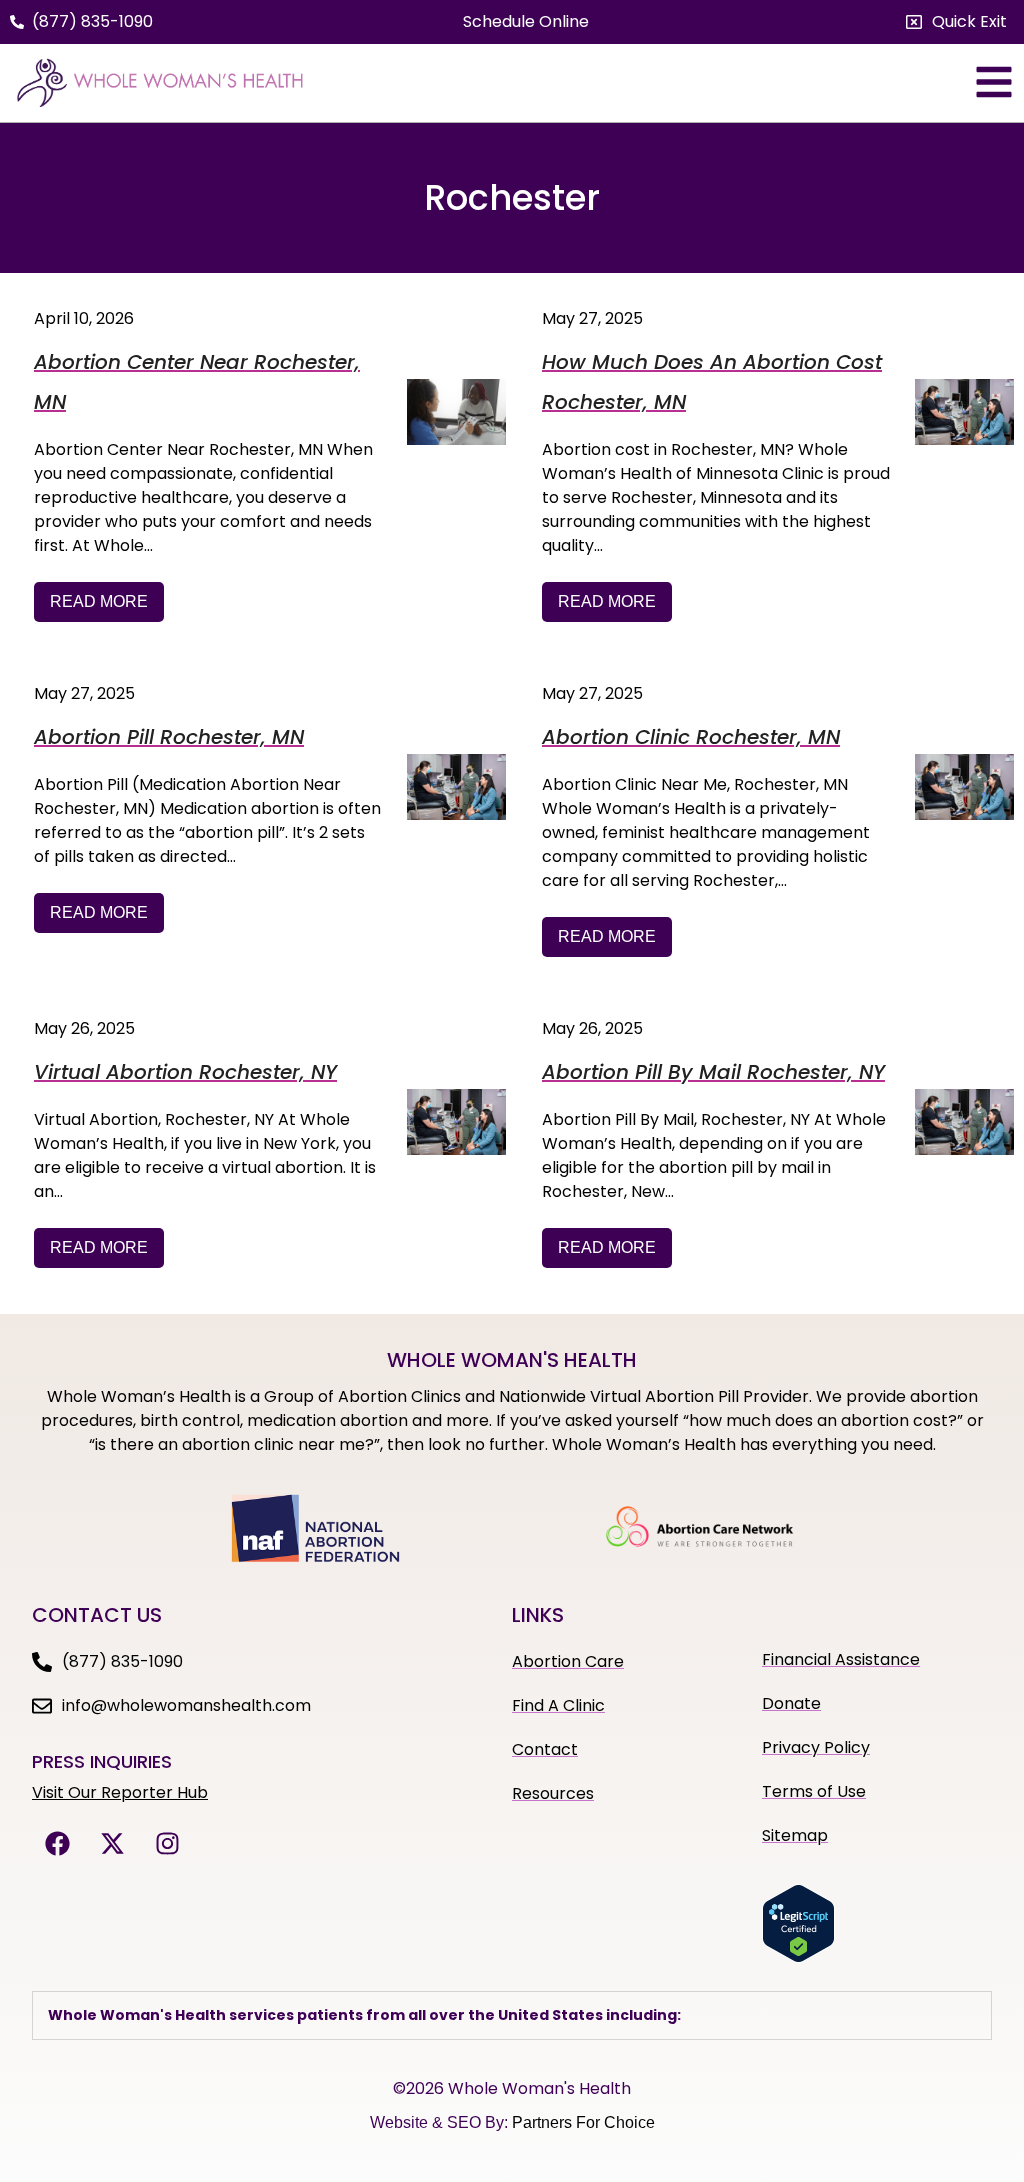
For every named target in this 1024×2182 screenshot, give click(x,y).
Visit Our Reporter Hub (120, 1792)
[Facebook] (57, 1844)
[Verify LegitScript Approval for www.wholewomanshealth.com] (798, 1957)
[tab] (512, 2015)
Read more (99, 601)
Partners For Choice (583, 2122)
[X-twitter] (112, 1844)
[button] (956, 22)
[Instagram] (167, 1844)
